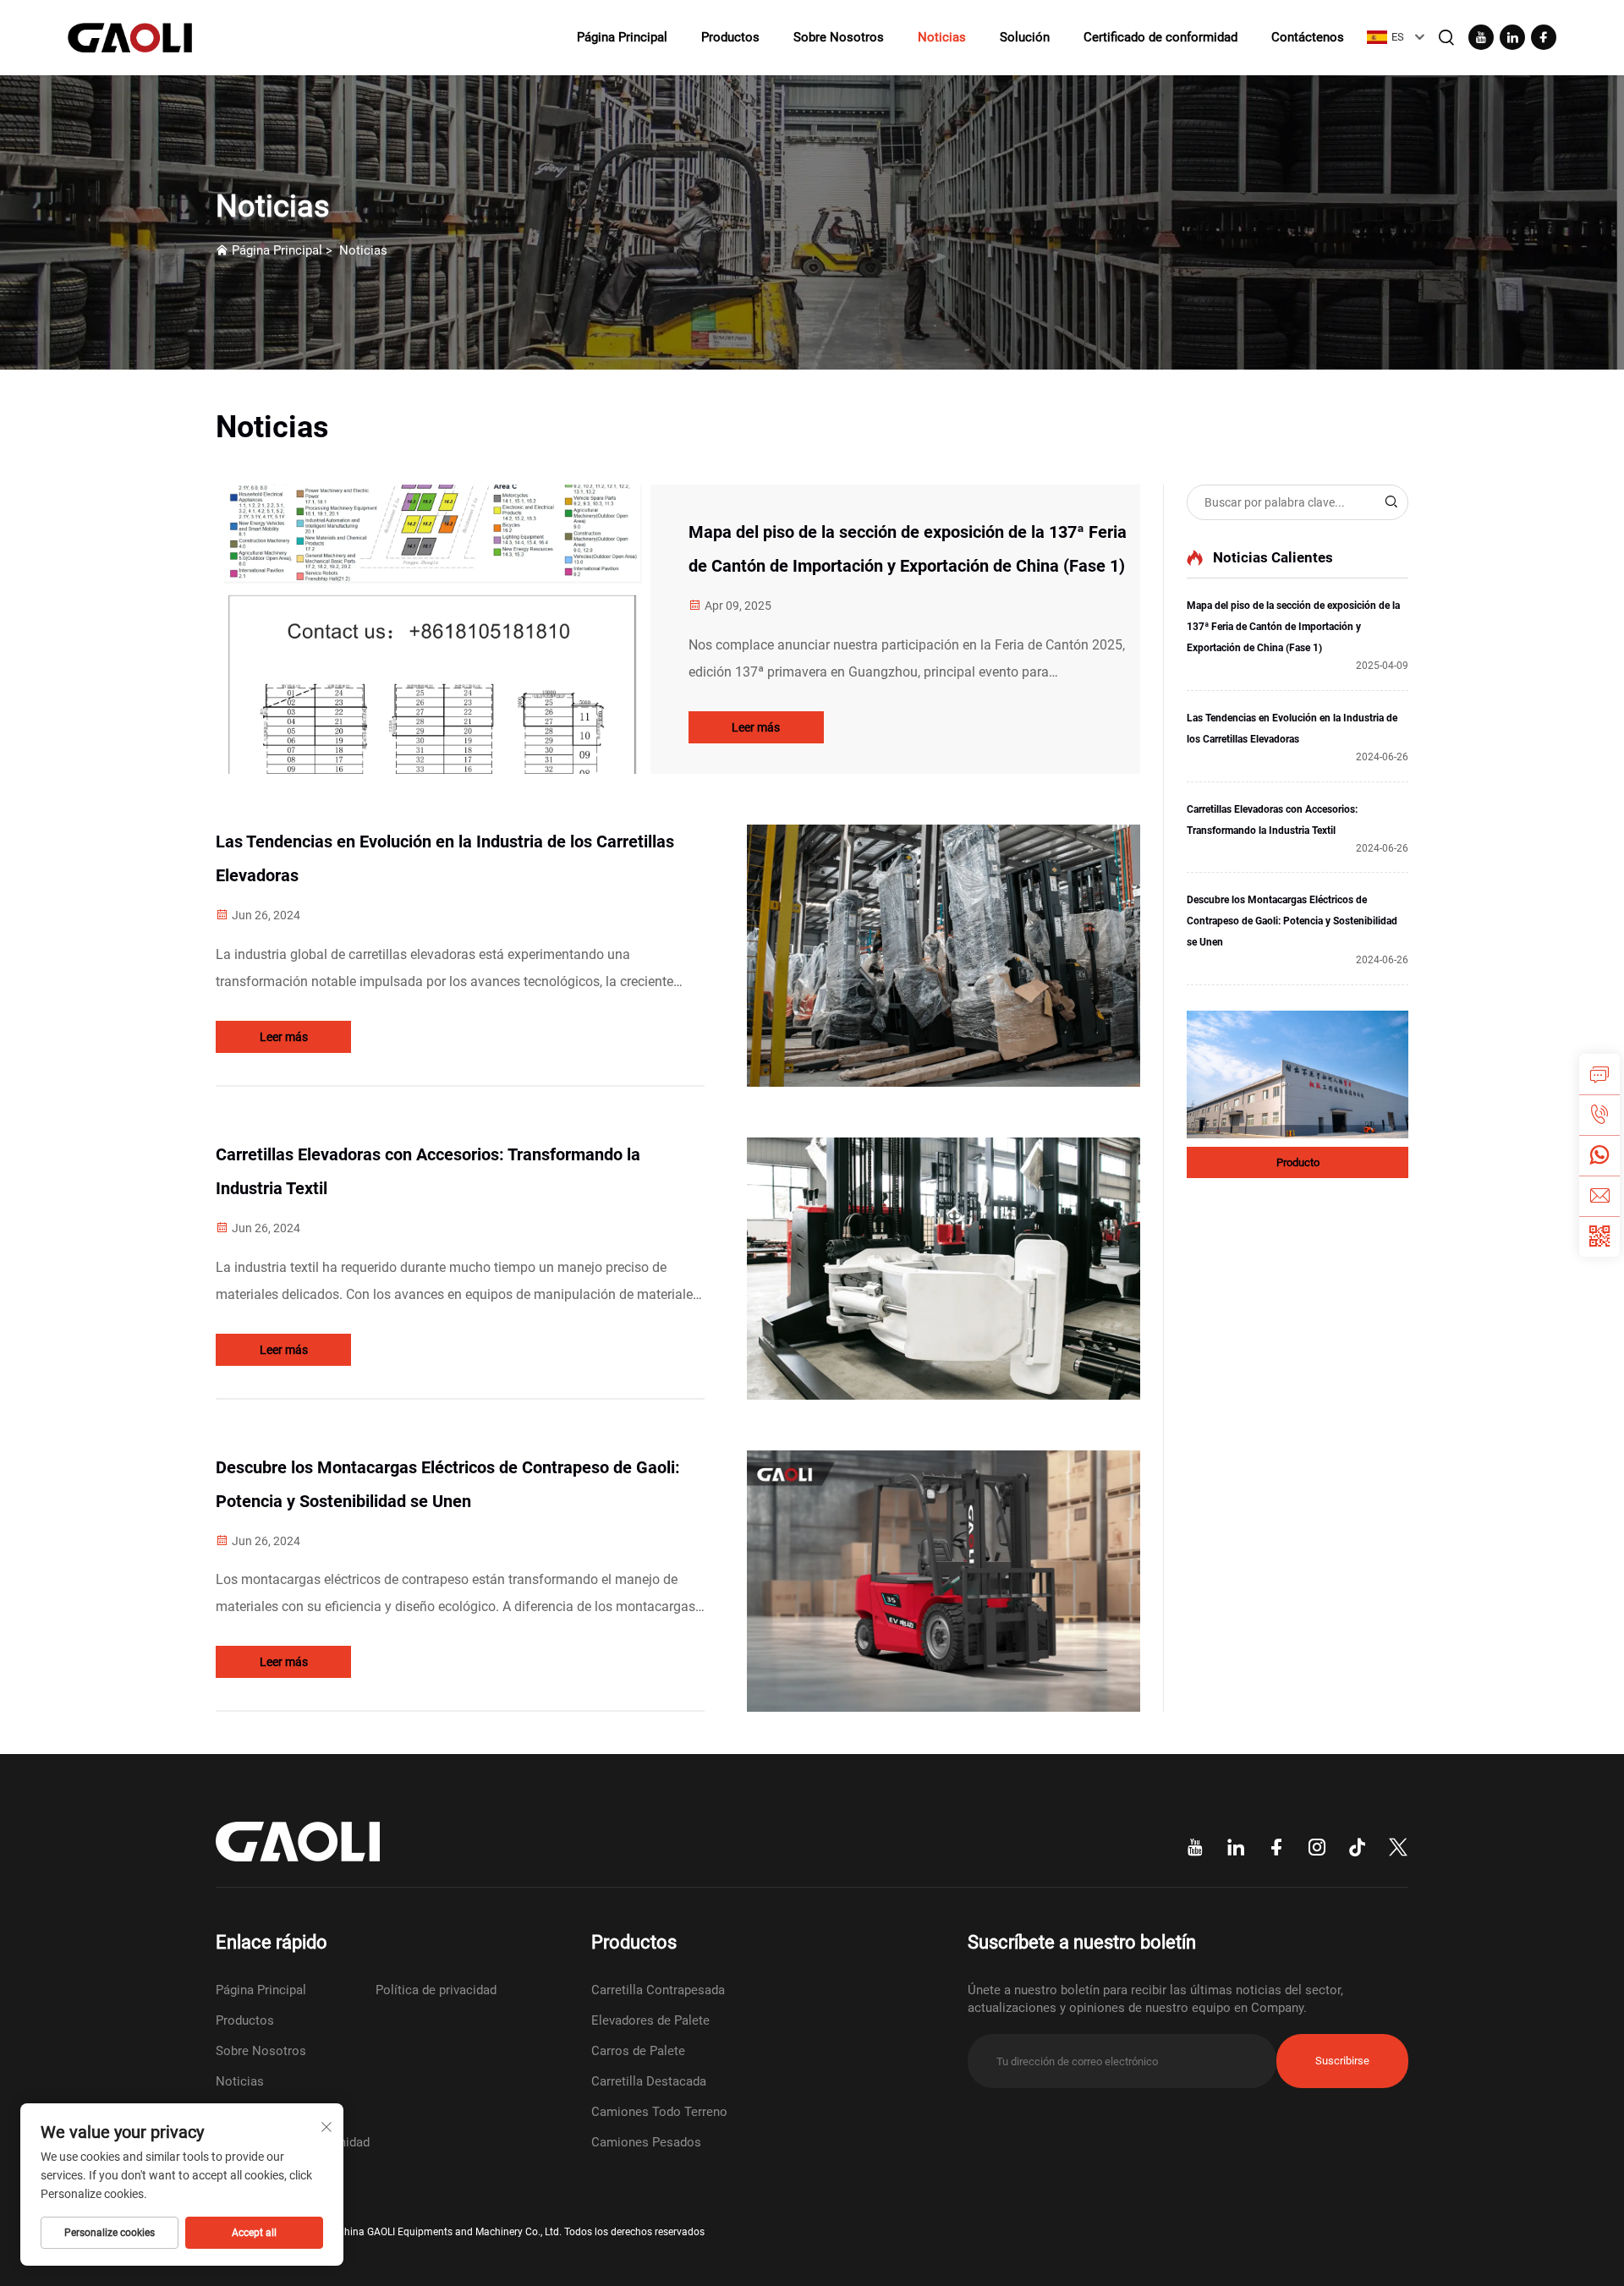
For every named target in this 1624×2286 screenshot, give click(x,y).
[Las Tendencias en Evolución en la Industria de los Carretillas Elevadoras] (944, 956)
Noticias (942, 37)
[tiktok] (1358, 1848)
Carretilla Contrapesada (658, 1990)
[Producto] (1298, 1074)
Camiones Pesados (646, 2142)
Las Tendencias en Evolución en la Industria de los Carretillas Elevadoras (445, 858)
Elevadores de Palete (650, 2020)
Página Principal (622, 37)
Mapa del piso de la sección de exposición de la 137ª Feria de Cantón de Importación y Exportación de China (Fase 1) (908, 549)
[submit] (1391, 502)
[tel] (1599, 1115)
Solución (1025, 37)
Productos (730, 37)
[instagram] (1317, 1848)
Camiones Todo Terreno (659, 2112)
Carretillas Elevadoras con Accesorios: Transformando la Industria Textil (428, 1171)
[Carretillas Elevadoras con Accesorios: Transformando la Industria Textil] (944, 1269)
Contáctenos (1308, 37)
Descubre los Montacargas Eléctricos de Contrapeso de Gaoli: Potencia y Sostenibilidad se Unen (448, 1484)
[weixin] (1599, 1236)
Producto (1298, 1162)
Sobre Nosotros (839, 37)
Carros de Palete (638, 2051)
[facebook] (1544, 37)
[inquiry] (1599, 1074)
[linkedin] (1512, 37)
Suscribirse (1342, 2061)
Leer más (756, 727)
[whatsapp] (1599, 1155)
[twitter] (1398, 1848)
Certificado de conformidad (1160, 37)
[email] (1599, 1196)
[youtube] (1481, 37)
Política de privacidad (436, 1990)
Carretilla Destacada (649, 2081)
